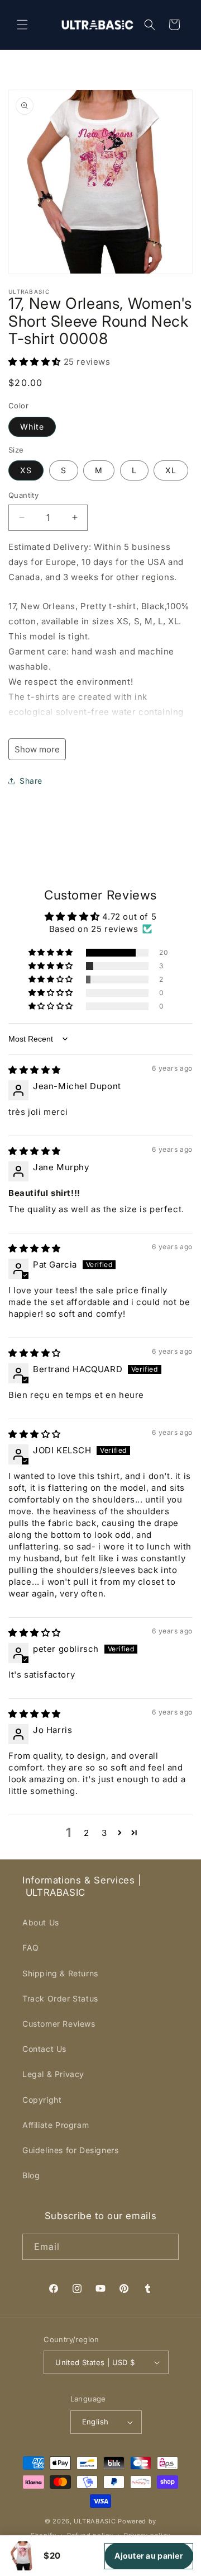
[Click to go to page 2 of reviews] (120, 1833)
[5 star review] (35, 1070)
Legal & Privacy (53, 2074)
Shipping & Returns (60, 1973)
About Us (41, 1922)
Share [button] (31, 781)
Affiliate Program (56, 2125)
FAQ (31, 1948)
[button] (22, 25)
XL (171, 470)
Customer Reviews (59, 2024)
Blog (31, 2175)
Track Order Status (60, 1998)
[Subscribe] (166, 2247)
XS (26, 470)
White (32, 427)
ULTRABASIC (95, 2521)
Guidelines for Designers (70, 2150)
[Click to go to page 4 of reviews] (135, 1833)
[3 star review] (35, 1434)
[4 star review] (35, 1353)
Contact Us (44, 2049)
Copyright (42, 2100)
